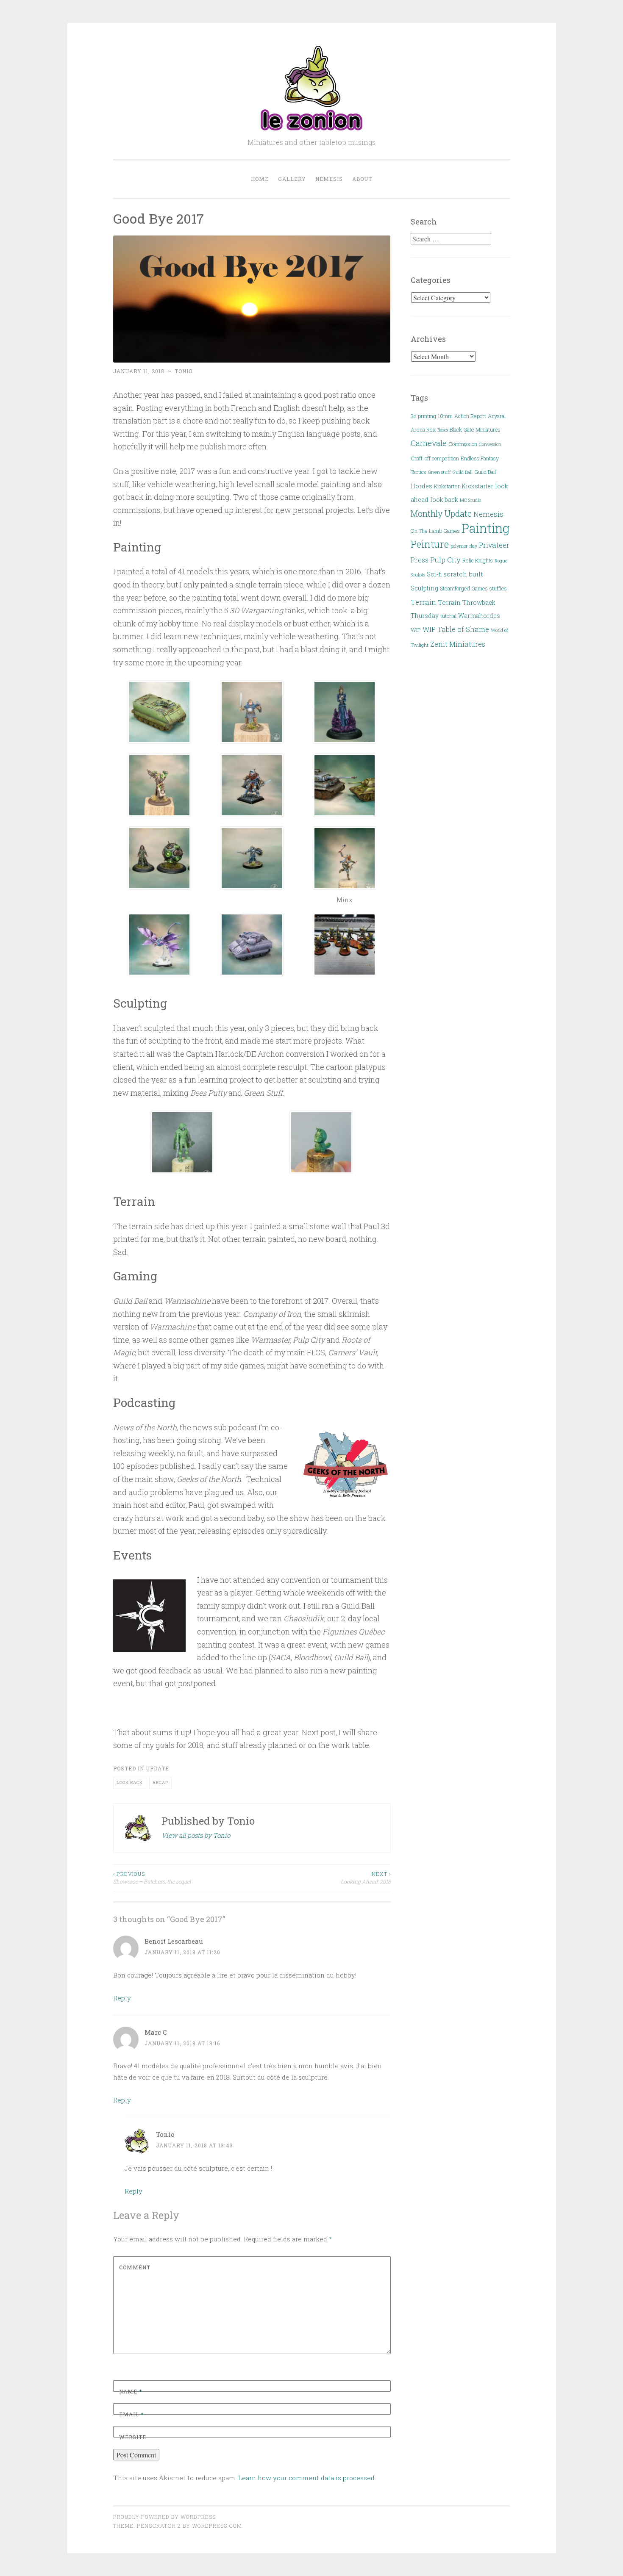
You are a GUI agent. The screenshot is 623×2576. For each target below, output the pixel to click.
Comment (135, 2267)
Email (131, 2414)
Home (260, 179)
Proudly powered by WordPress (164, 2517)
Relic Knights (478, 560)
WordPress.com (217, 2526)
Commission (463, 444)
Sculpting (424, 588)
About (362, 179)
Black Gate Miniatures (475, 429)
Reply (122, 1998)
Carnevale (429, 443)
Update (157, 1768)
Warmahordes (479, 616)
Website (133, 2437)
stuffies (498, 588)
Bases (443, 430)
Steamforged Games (464, 588)
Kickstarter (447, 486)
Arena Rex (423, 429)
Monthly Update (441, 514)
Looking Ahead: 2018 (366, 1878)
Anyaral (497, 416)
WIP (416, 630)
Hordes (421, 486)
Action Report (470, 416)
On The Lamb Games (435, 531)
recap (160, 1782)
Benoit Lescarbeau (174, 1941)
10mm (445, 416)
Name (131, 2391)
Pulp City (445, 560)
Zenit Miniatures (458, 644)
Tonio (184, 371)
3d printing (423, 416)
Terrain (423, 602)
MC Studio (470, 500)
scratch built (463, 574)
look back (130, 1782)
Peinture (430, 544)
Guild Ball (463, 472)
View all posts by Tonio (196, 1835)
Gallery (292, 179)
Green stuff (439, 472)
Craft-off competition (435, 458)
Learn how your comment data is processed (306, 2478)
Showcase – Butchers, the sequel (152, 1878)
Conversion (490, 444)
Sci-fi (434, 574)
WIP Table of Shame (456, 629)
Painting (485, 528)
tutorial (448, 616)
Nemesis (329, 179)
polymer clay (464, 546)
